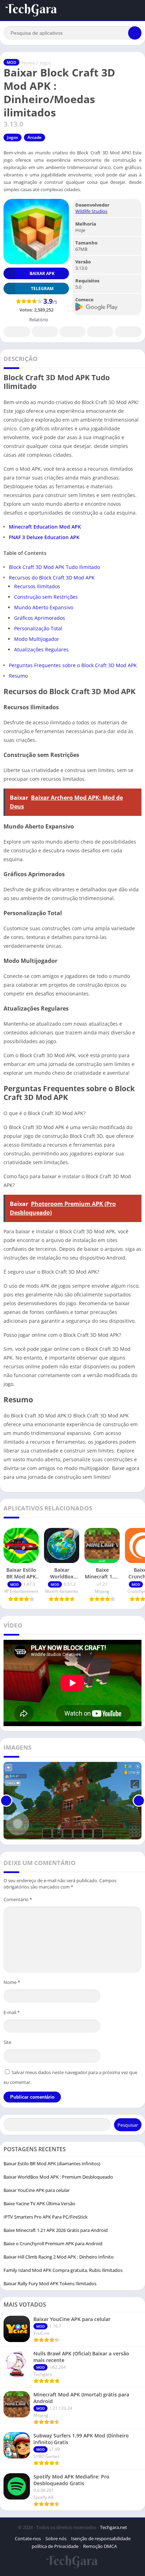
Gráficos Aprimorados (40, 618)
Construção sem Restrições (46, 597)
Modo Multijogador (37, 639)
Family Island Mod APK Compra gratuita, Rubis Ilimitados (63, 2270)
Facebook (17, 332)
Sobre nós (56, 2538)
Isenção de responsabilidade (101, 2538)
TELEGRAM (42, 289)
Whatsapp (128, 332)
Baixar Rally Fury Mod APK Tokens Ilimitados (50, 2283)
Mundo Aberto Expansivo (44, 607)
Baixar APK (42, 273)
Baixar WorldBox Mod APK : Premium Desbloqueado (58, 2177)
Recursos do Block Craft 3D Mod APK (52, 578)
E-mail (12, 2012)
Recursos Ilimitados (37, 586)
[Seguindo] (139, 1801)
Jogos (45, 63)
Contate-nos (28, 2538)
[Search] (135, 33)
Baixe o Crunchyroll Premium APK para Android (53, 2243)
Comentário (18, 1899)
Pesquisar (128, 2125)
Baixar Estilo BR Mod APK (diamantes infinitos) (52, 2164)
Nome (12, 1982)
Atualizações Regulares (41, 649)
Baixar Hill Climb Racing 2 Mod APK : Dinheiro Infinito (59, 2257)
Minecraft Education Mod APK (45, 527)
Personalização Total (38, 628)
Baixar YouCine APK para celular (37, 2190)
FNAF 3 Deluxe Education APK (44, 537)
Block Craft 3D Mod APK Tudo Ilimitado (54, 567)
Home (29, 63)
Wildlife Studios (91, 211)
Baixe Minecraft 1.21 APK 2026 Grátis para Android (56, 2230)
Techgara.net (114, 2527)
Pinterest (72, 332)
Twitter (45, 332)
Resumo (18, 676)
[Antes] (6, 1801)
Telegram (100, 332)
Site (7, 2042)
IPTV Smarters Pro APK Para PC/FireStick (46, 2217)
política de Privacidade (55, 2546)
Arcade (34, 137)
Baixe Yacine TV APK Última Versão (39, 2203)
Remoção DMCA (100, 2546)
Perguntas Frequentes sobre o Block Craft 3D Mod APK (73, 665)
